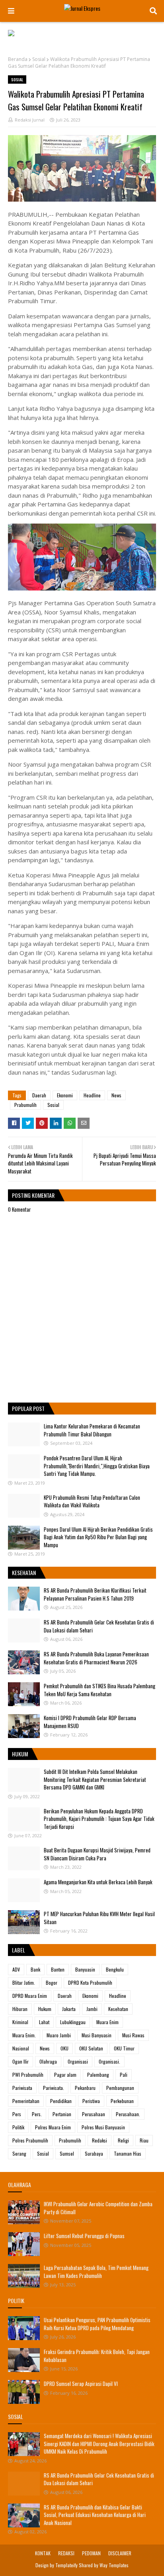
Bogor (52, 1983)
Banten (58, 1969)
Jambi (92, 2009)
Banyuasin (85, 1969)
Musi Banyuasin (97, 2035)
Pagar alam (65, 2075)
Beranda (18, 59)
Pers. (37, 2114)
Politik (18, 2127)
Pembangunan (120, 2088)
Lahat (44, 2022)
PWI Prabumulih (28, 2075)
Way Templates (114, 2565)
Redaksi (100, 2140)
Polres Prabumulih (30, 2140)
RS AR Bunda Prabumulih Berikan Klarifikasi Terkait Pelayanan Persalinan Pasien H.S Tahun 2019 (95, 1594)
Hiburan (20, 2009)
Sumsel (67, 2153)
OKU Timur (124, 2048)
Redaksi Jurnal (30, 120)
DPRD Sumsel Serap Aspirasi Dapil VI (81, 2384)
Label (19, 1950)
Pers (17, 2114)
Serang (19, 2153)
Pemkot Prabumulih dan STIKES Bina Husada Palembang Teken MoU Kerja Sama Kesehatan (100, 1690)
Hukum (45, 2009)
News (116, 1095)
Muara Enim (107, 2022)
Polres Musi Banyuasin (103, 2127)
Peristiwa (91, 2101)
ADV (16, 1969)
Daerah (39, 1095)
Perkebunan (122, 2101)
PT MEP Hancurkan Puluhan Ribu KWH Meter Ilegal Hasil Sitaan (99, 1918)
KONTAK (43, 2553)
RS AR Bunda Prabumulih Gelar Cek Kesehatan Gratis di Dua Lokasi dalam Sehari (99, 1626)
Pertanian (62, 2114)
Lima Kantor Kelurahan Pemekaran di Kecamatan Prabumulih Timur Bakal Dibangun (92, 1430)
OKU (64, 2048)
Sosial (39, 59)
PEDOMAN (91, 2553)
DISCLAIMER (120, 2553)
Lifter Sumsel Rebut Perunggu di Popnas (84, 2236)
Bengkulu (115, 1969)
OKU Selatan (91, 2048)
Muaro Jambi (59, 2035)
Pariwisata (22, 2088)
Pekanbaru (85, 2088)
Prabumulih (25, 1105)
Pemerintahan (26, 2101)
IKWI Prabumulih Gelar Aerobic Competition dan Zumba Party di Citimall (98, 2208)
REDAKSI (66, 2553)
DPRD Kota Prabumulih (90, 1983)
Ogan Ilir (20, 2061)
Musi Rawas (133, 2035)
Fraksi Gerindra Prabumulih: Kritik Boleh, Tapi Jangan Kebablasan (97, 2356)
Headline (92, 1095)
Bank (35, 1969)
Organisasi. (109, 2061)
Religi (123, 2140)
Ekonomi (65, 1095)
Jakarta (69, 2009)
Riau (144, 2140)
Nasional (21, 2048)
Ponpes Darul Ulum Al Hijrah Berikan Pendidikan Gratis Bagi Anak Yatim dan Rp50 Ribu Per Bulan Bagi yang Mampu (98, 1537)
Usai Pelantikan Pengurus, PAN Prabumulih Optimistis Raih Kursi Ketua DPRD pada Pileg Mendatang (97, 2324)
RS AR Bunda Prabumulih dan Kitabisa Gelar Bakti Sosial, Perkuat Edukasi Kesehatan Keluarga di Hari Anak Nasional (95, 2515)
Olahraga (48, 2061)
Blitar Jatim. (24, 1983)
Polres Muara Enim (53, 2127)
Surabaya (94, 2153)
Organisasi (78, 2061)
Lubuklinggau (73, 2022)
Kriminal (20, 2022)
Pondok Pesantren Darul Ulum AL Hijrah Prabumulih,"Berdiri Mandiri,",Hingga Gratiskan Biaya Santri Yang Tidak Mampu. (97, 1466)
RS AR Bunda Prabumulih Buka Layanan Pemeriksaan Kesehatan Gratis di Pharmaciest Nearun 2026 (96, 1658)
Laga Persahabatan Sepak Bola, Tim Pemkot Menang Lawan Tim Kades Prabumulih (96, 2272)
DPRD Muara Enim (30, 1996)
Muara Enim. (24, 2035)
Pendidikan (61, 2101)
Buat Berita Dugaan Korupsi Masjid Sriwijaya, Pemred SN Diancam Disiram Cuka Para (97, 1854)
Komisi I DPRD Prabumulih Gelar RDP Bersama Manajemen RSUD (90, 1722)
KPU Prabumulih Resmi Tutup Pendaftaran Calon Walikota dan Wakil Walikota (92, 1501)
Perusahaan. (128, 2114)
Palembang (98, 2075)
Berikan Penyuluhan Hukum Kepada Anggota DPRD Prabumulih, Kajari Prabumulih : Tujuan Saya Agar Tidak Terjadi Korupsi (99, 1819)
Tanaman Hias (128, 2153)
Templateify (66, 2565)
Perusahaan (94, 2114)
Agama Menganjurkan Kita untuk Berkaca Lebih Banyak (98, 1882)
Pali (124, 2075)
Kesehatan (118, 2009)
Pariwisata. (54, 2088)
